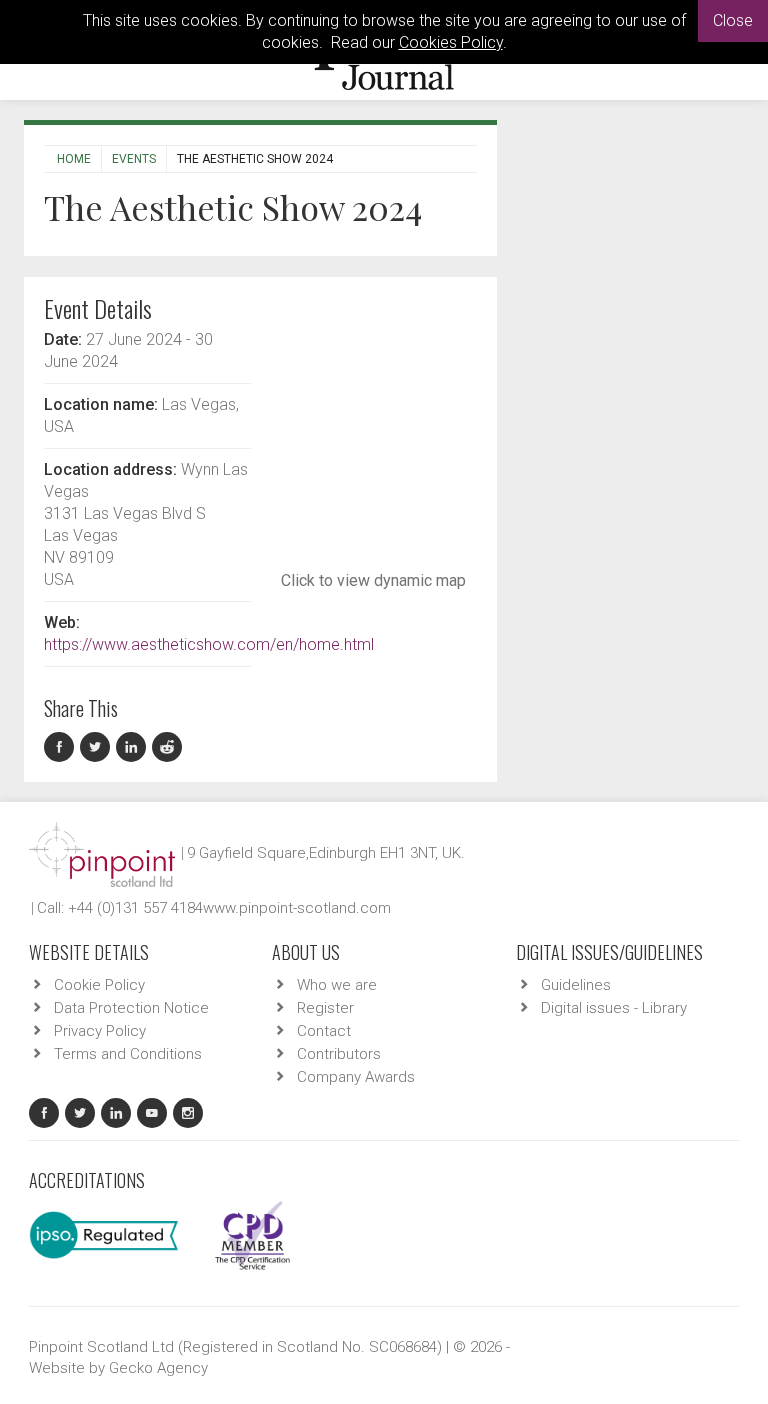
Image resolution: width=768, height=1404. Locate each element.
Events (134, 159)
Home (74, 159)
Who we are (337, 985)
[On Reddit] (168, 747)
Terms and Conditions (128, 1054)
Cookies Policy (451, 42)
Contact (324, 1031)
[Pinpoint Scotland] (102, 853)
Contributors (339, 1054)
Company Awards (356, 1077)
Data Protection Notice (131, 1008)
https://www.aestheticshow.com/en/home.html (209, 644)
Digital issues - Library (614, 1008)
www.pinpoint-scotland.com (297, 908)
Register (325, 1008)
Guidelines (576, 985)
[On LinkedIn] (134, 747)
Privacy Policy (100, 1031)
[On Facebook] (62, 747)
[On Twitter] (98, 747)
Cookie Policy (99, 985)
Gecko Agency (158, 1368)
